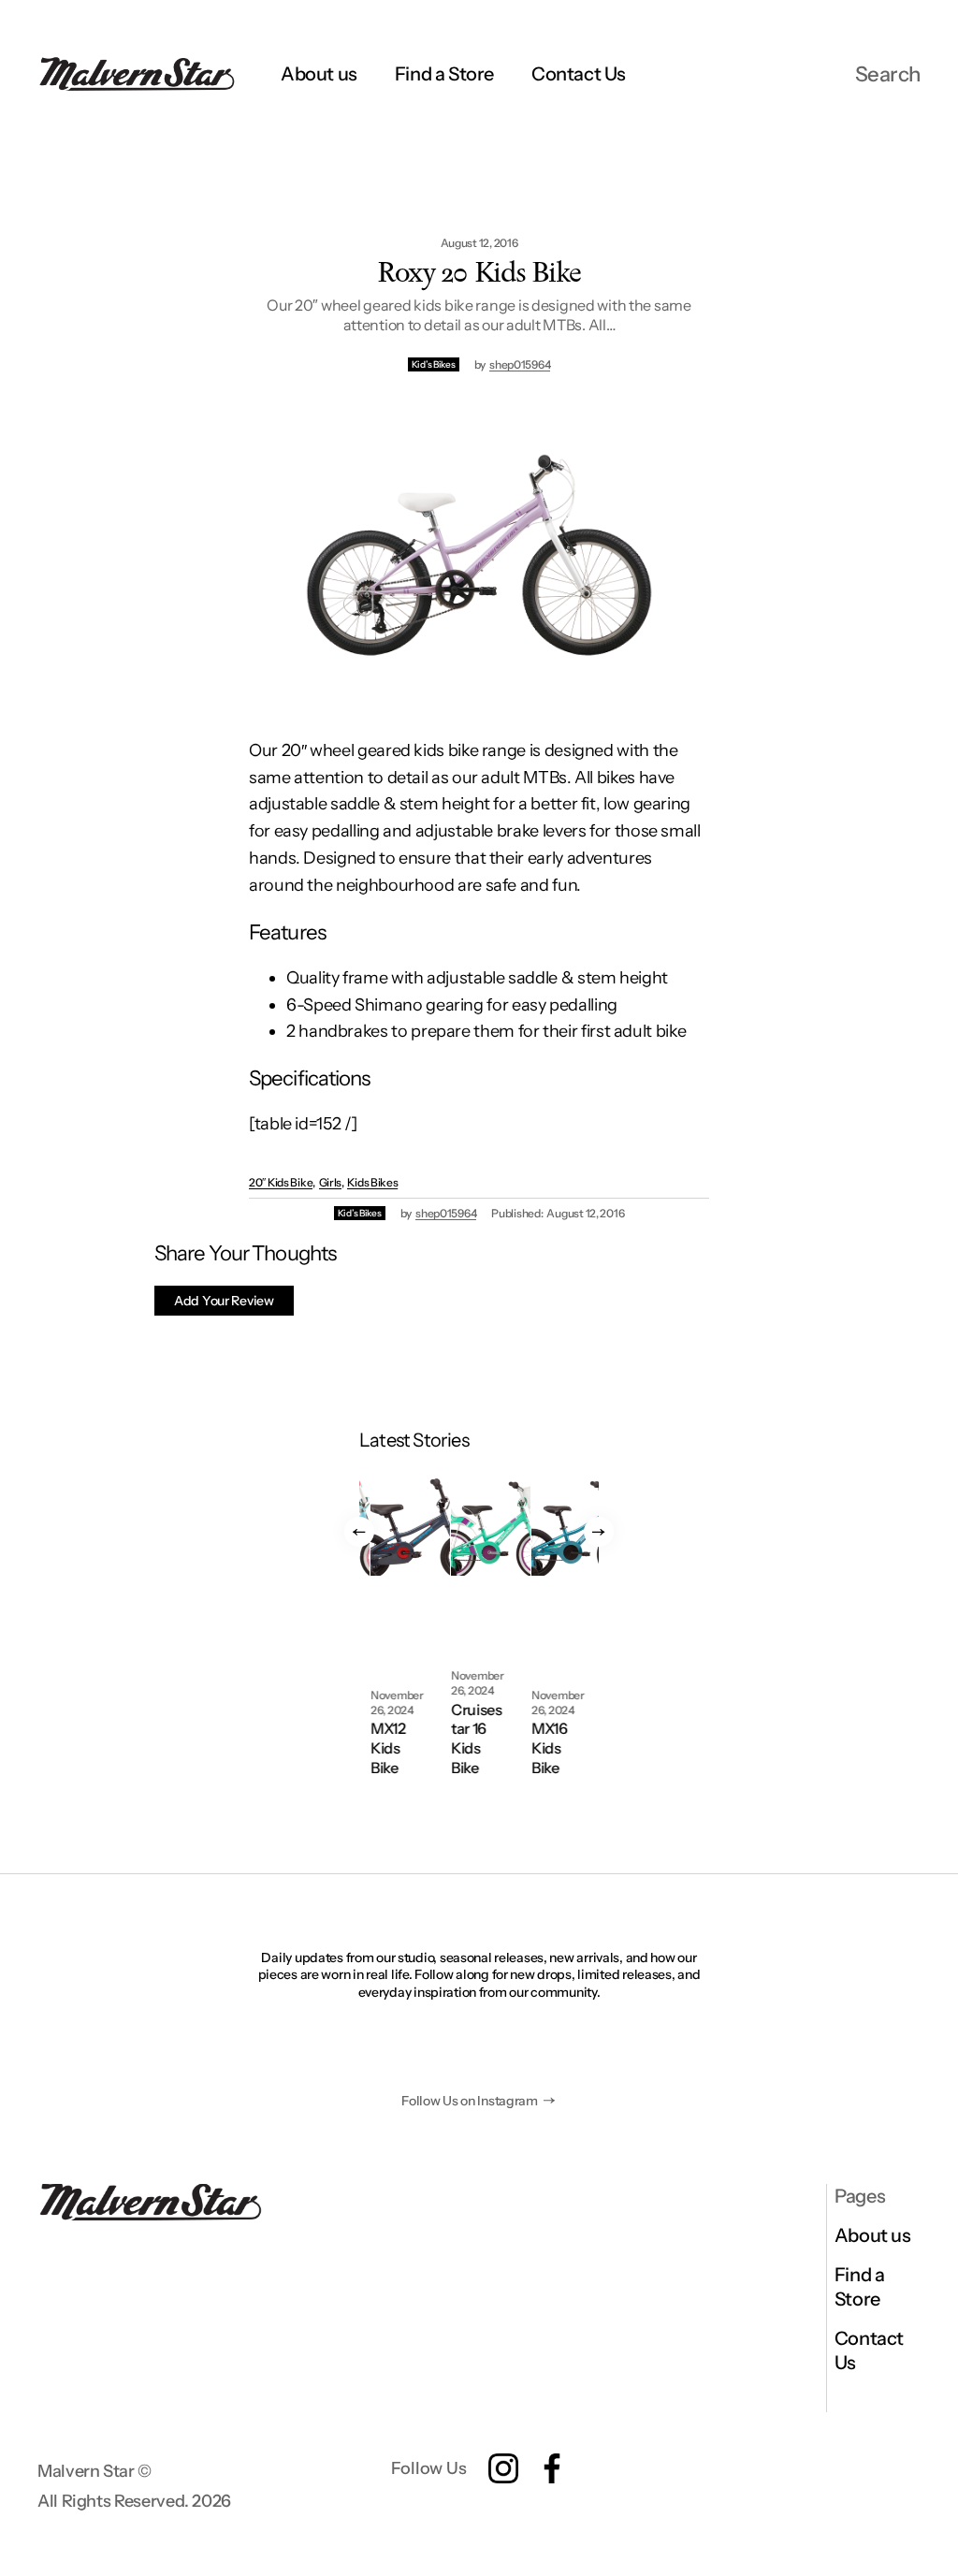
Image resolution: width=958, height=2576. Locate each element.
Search (888, 74)
